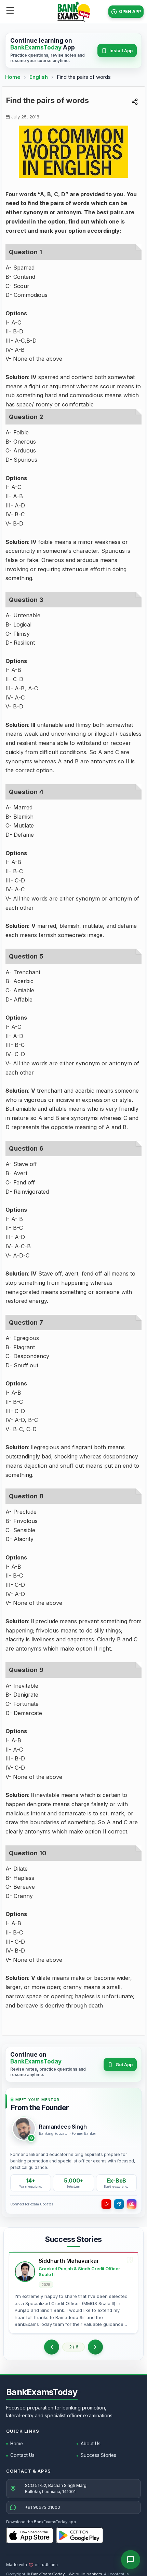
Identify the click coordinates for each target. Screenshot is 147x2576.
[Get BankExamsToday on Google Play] (80, 2535)
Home (13, 77)
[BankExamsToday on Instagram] (132, 2204)
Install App (121, 51)
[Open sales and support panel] (131, 2560)
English (39, 77)
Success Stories (98, 2455)
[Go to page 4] (95, 2347)
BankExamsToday (42, 2392)
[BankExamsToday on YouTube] (106, 2204)
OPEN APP (130, 11)
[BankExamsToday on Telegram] (119, 2204)
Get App (124, 2064)
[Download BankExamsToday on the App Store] (30, 2535)
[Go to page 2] (52, 2347)
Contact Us (22, 2455)
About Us (91, 2444)
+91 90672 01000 (43, 2507)
